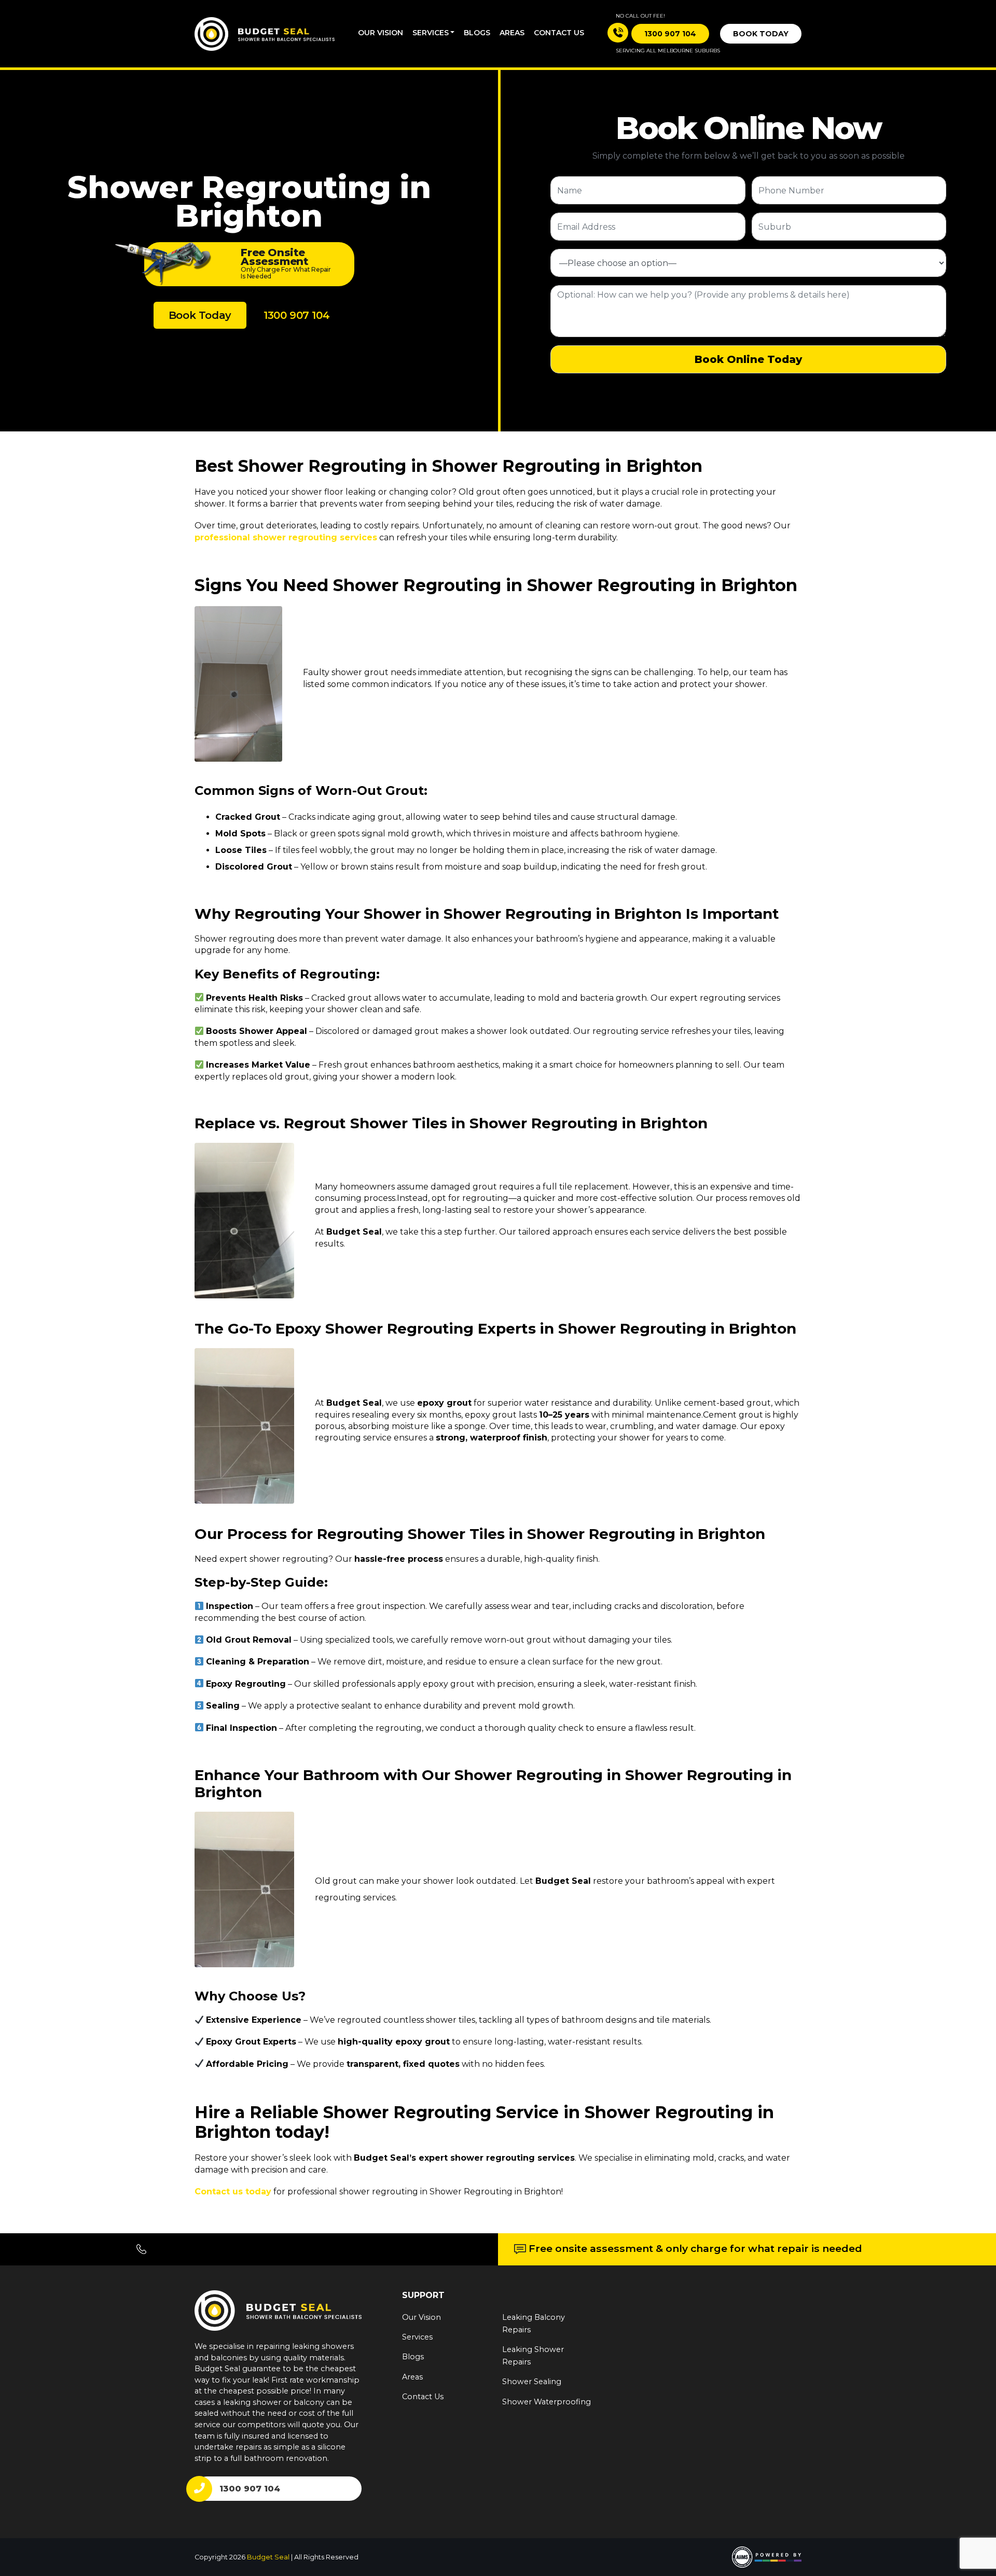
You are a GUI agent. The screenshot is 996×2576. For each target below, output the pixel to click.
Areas (512, 33)
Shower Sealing (532, 2382)
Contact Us (423, 2397)
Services (431, 33)
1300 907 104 (296, 315)
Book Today (761, 34)
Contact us (559, 33)
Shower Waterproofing (547, 2402)
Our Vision (381, 33)
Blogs (477, 33)
